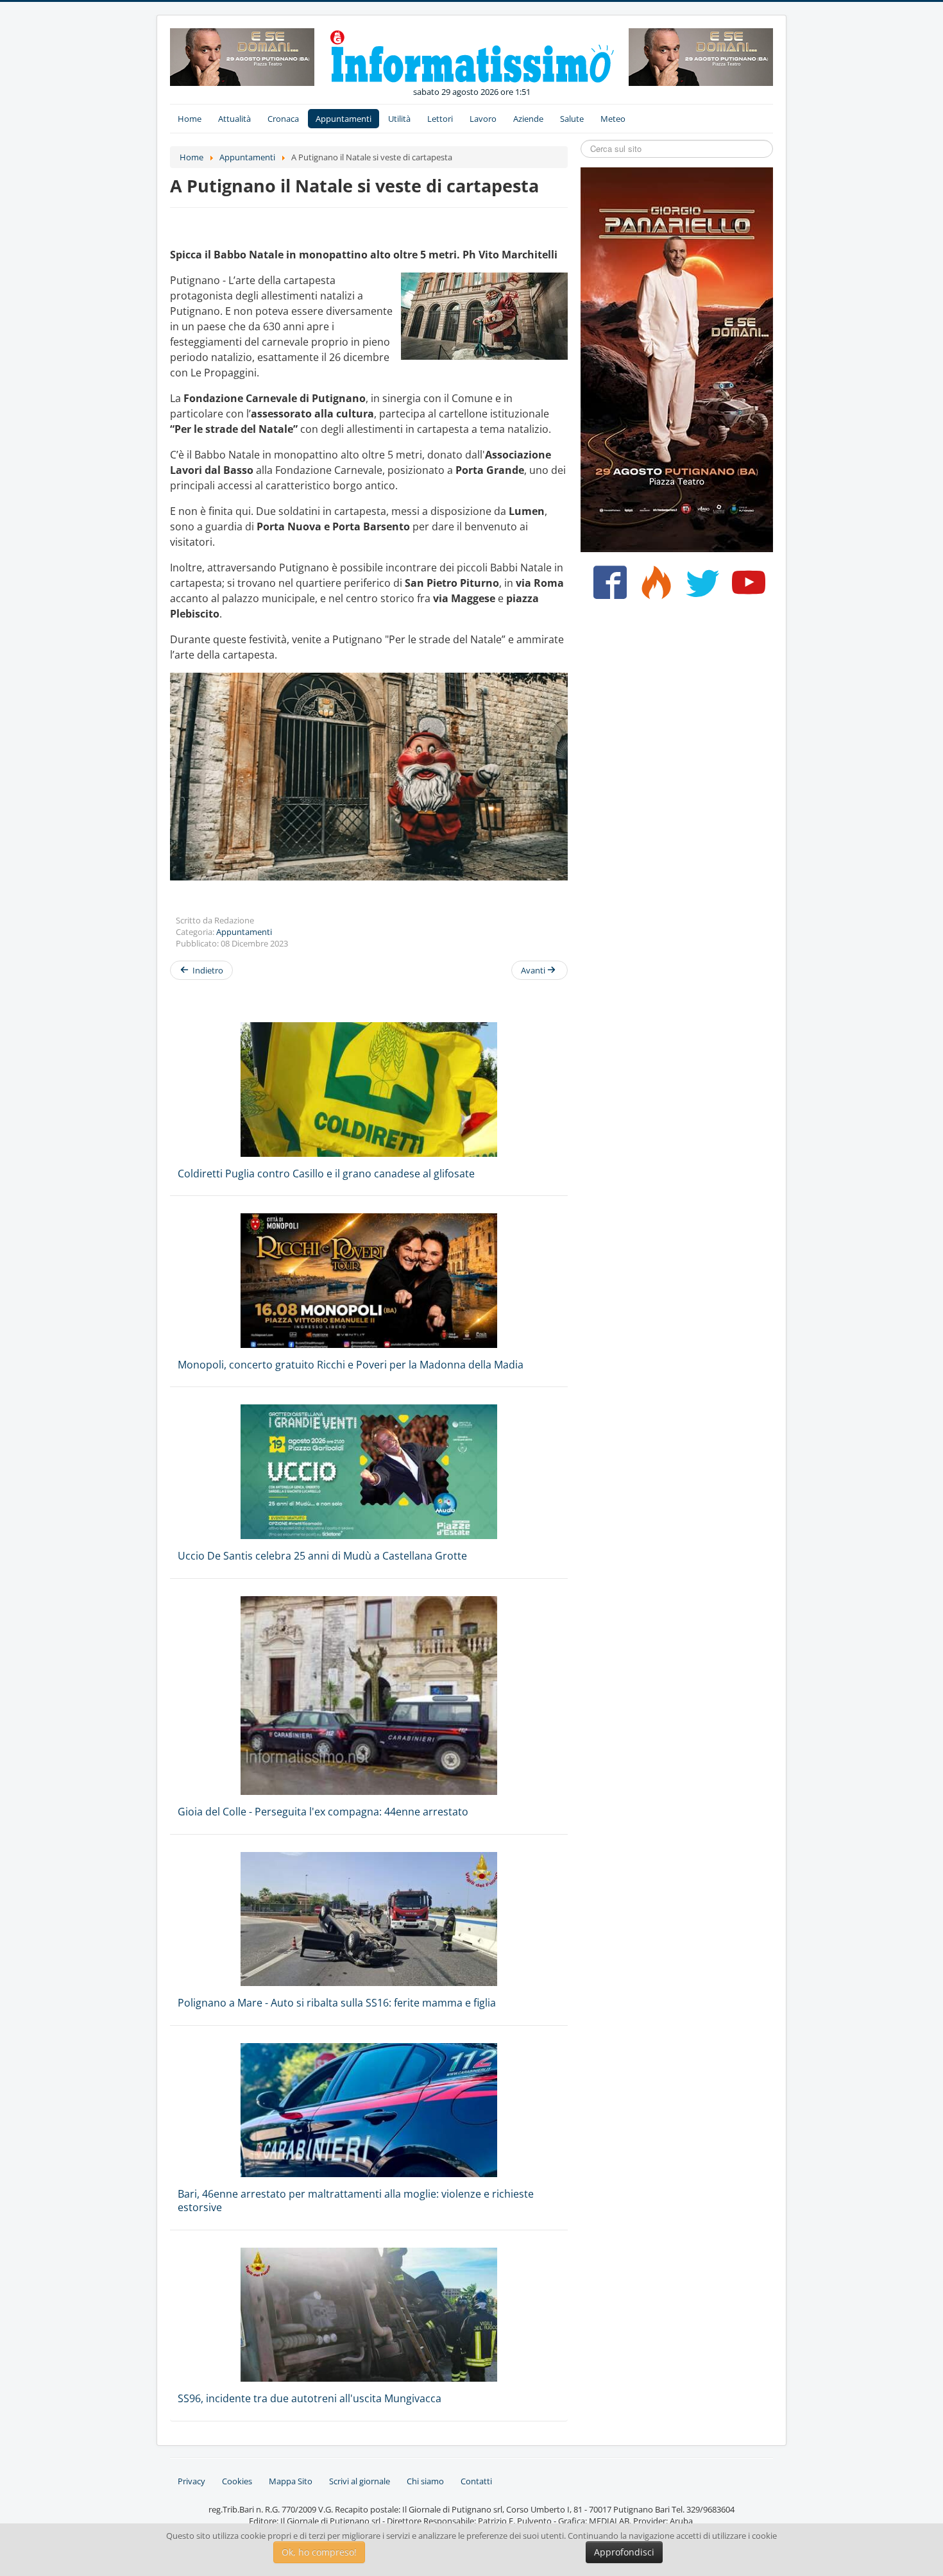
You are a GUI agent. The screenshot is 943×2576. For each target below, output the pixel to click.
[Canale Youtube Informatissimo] (746, 587)
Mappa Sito (291, 2481)
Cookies (237, 2481)
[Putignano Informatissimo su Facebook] (607, 587)
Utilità (399, 119)
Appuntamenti (344, 119)
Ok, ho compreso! (319, 2552)
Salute (572, 119)
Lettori (440, 119)
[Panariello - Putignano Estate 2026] (242, 56)
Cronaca (283, 119)
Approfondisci (624, 2552)
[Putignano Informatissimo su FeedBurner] (653, 587)
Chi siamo (425, 2481)
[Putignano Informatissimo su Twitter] (700, 587)
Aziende (528, 119)
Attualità (234, 119)
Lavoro (483, 119)
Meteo (613, 119)
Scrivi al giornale (360, 2481)
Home (190, 119)
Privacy (191, 2481)
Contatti (476, 2481)
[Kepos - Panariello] (677, 358)
